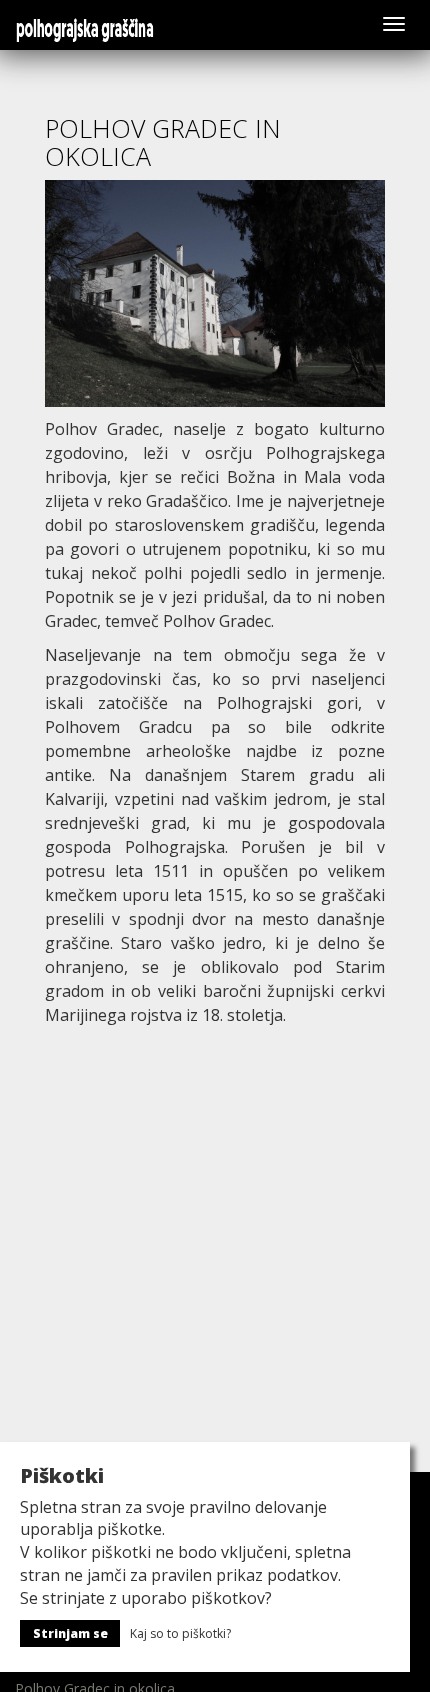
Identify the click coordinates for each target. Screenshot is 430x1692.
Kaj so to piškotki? (180, 1633)
